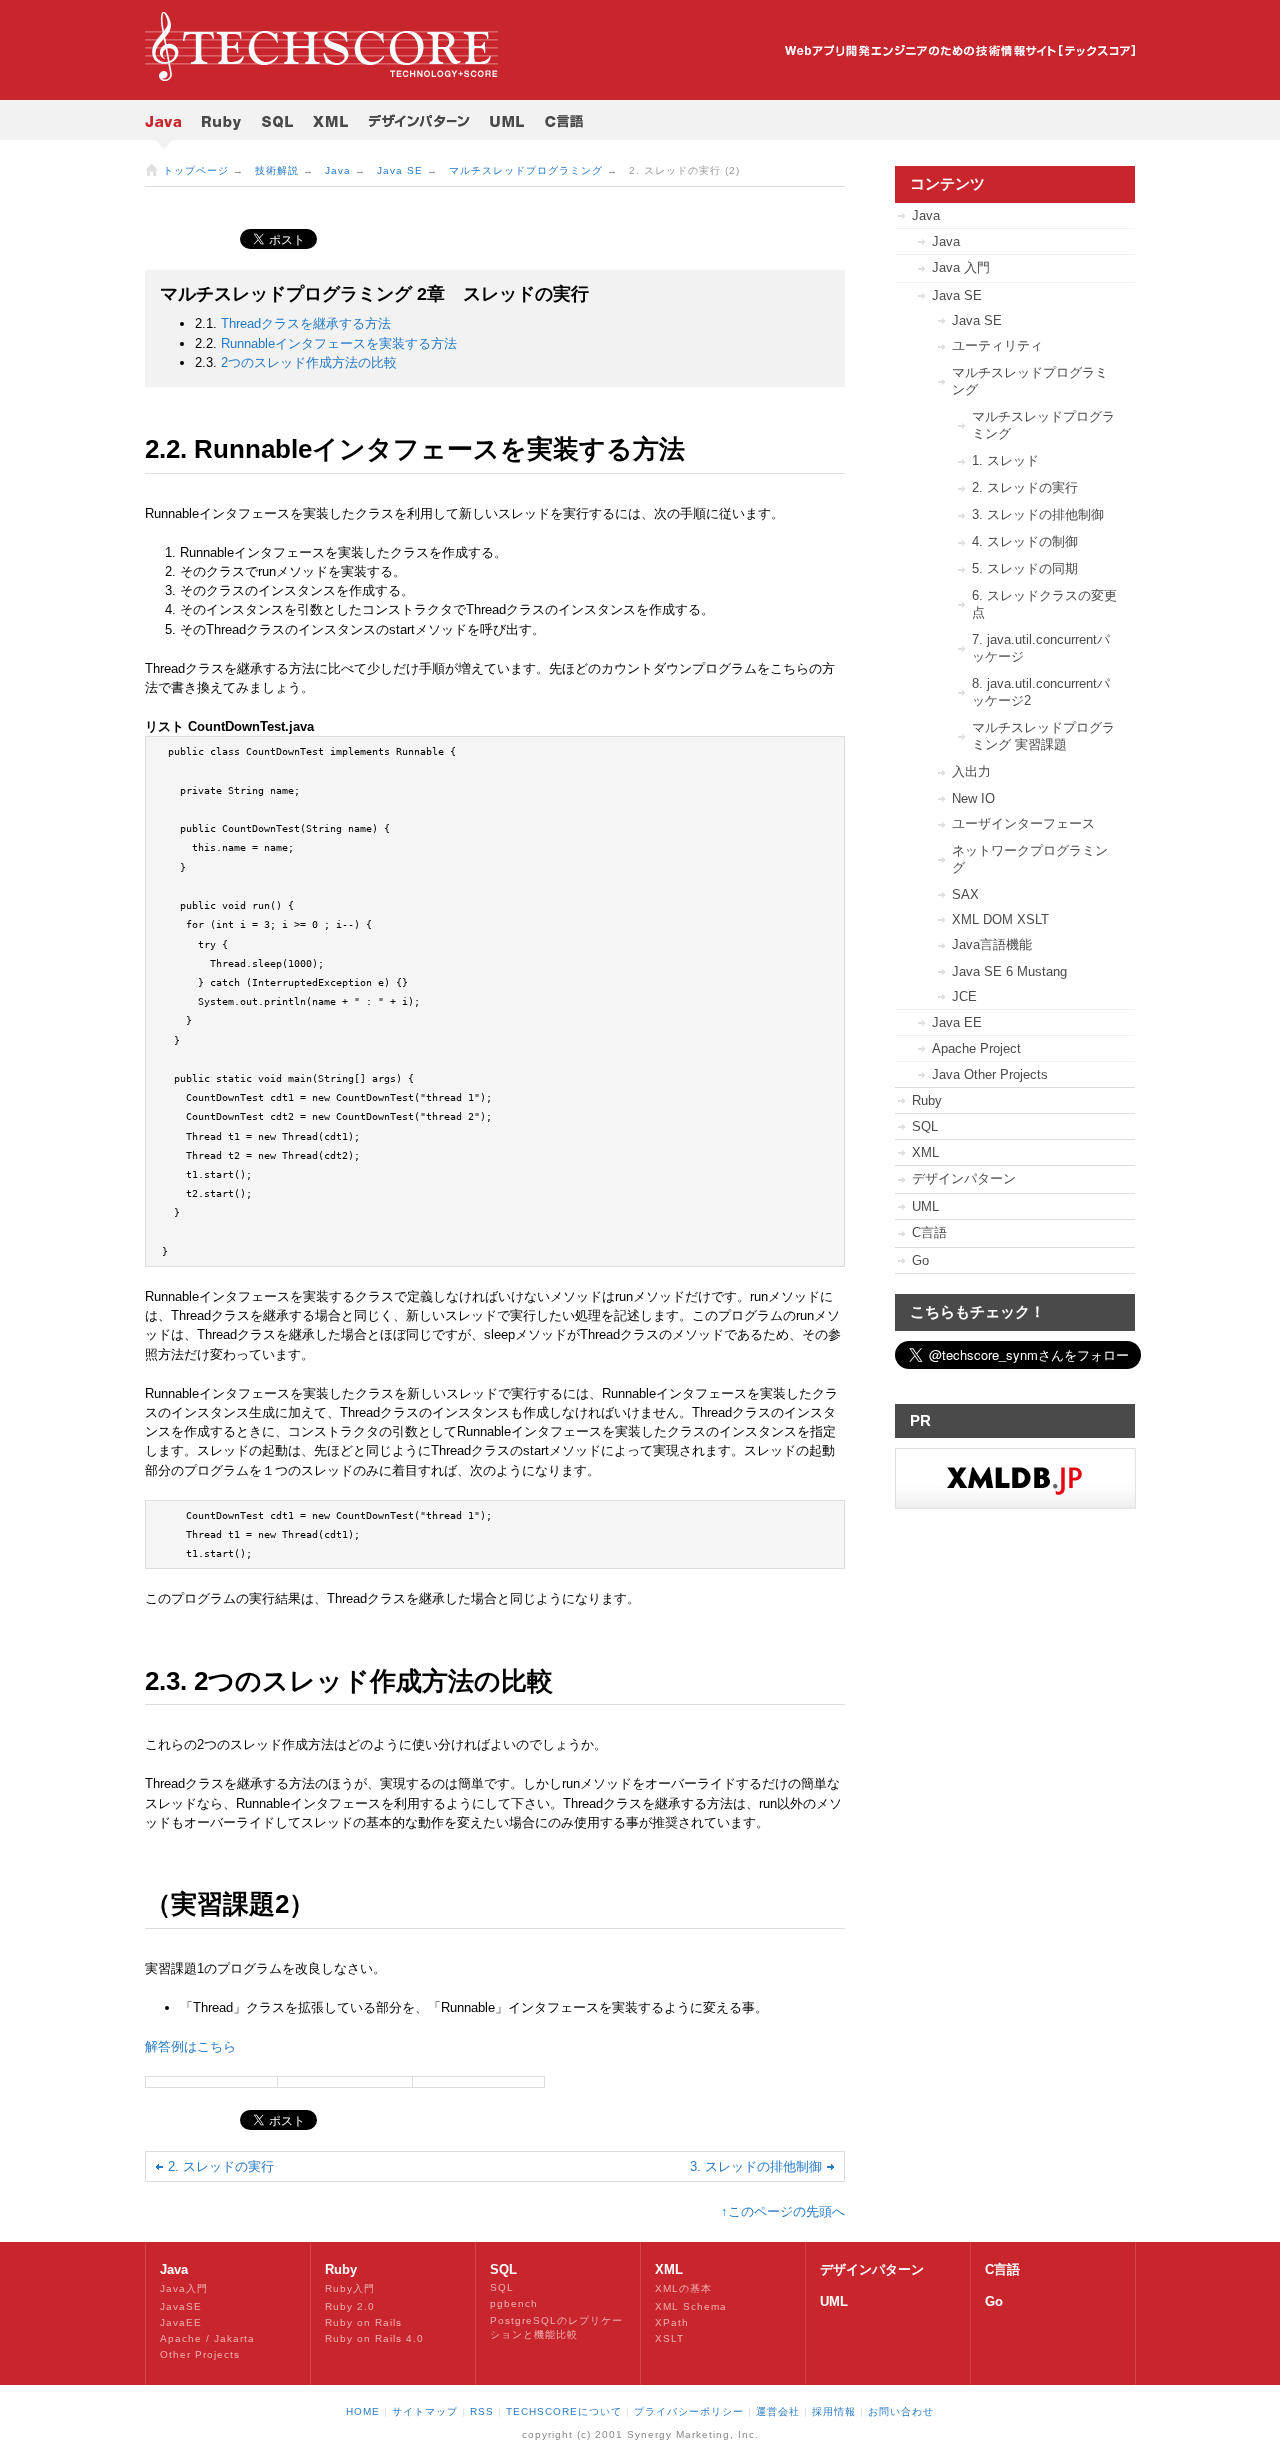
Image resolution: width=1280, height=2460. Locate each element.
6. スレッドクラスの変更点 (1044, 604)
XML (925, 1152)
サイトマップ (425, 2411)
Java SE (400, 170)
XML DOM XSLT (1000, 919)
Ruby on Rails (363, 2322)
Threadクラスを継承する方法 (306, 323)
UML (925, 1206)
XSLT (669, 2338)
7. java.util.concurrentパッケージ (1041, 648)
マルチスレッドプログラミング (526, 170)
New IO (973, 798)
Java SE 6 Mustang (1009, 971)
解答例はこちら (190, 2046)
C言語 (929, 1232)
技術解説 (277, 170)
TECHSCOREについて (564, 2411)
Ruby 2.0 (350, 2306)
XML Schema (691, 2306)
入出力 (971, 771)
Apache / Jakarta (207, 2338)
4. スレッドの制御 (1025, 541)
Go (920, 1260)
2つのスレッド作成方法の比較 (309, 362)
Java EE (957, 1022)
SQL (925, 1126)
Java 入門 (961, 267)
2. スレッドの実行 (221, 2166)
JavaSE (181, 2306)
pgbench (514, 2303)
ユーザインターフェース (1023, 823)
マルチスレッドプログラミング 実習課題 (1043, 736)
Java (338, 170)
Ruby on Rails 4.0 (374, 2338)
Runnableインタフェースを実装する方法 (339, 343)
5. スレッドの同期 (1025, 568)
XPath (672, 2322)
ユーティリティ (997, 345)
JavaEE (181, 2322)
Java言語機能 (992, 944)
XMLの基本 (683, 2288)
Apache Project (976, 1048)
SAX (965, 894)
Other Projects (200, 2354)
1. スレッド (1005, 460)
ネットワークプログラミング (1030, 859)
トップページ (196, 170)
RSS (482, 2411)
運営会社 (778, 2411)
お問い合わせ (901, 2411)
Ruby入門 (350, 2288)
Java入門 (184, 2288)
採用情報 (834, 2411)
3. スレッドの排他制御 (756, 2166)
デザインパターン (964, 1178)
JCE (964, 996)
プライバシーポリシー (689, 2411)
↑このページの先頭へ (783, 2211)
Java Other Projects (990, 1074)
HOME (363, 2411)
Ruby (927, 1100)
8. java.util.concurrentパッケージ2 (1041, 692)
